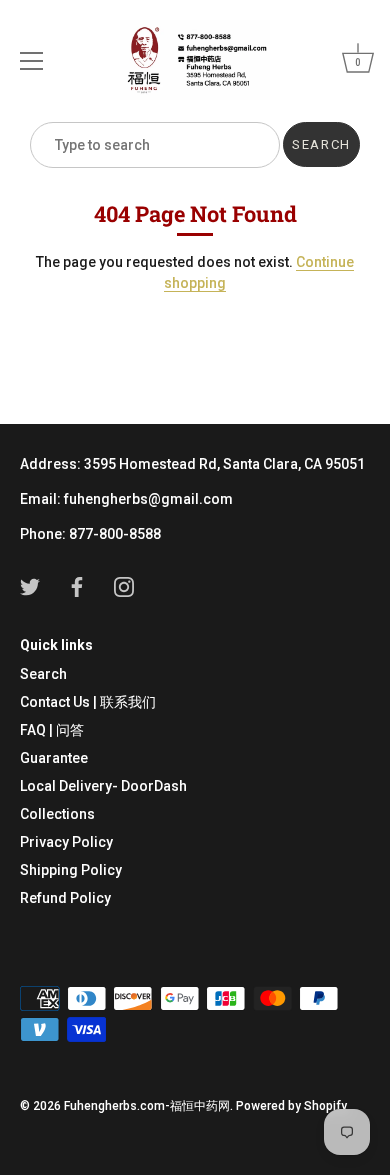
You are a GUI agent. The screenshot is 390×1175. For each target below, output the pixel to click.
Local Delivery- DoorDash (103, 786)
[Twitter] (30, 585)
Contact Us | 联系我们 (88, 702)
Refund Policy (65, 898)
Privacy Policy (66, 842)
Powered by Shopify (291, 1106)
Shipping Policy (71, 870)
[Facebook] (77, 585)
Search (43, 674)
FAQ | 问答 (52, 730)
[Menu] (32, 61)
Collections (57, 814)
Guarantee (54, 758)
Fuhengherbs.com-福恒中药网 (147, 1106)
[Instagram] (124, 585)
